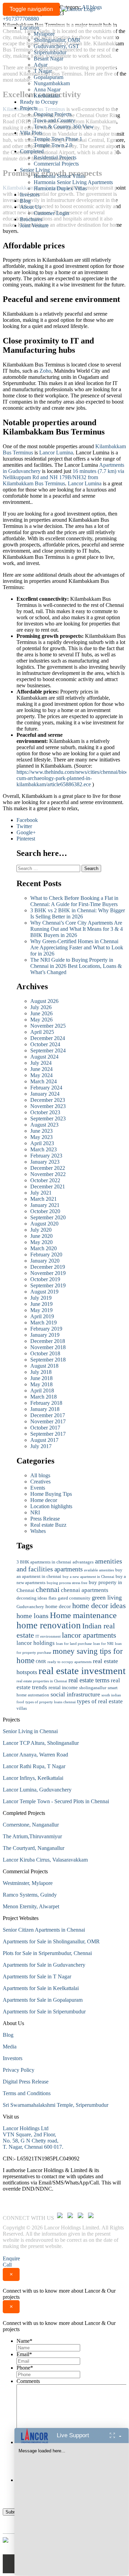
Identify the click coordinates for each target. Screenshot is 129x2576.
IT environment (48, 1636)
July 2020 (41, 1230)
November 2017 (48, 1421)
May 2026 (41, 1020)
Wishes (38, 1531)
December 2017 (48, 1415)
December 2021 (48, 1187)
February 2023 (46, 1156)
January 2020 (45, 1261)
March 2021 (44, 1199)
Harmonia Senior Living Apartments (73, 182)
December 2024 (48, 1038)
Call (7, 2265)
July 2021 (41, 1193)
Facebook (27, 820)
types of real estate (100, 1701)
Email (24, 2354)
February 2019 (46, 1329)
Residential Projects (55, 157)
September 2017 (48, 1434)
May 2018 (41, 1384)
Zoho (45, 371)
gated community (74, 1598)
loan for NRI (103, 1644)
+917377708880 (21, 19)
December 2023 (48, 1100)
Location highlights (51, 1506)
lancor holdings (36, 1643)
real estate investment (82, 1671)
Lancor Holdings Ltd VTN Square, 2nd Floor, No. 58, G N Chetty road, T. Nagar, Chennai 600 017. (33, 2138)
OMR (41, 1662)
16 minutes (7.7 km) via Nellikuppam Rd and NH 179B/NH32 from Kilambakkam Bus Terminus (63, 477)
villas (22, 1708)
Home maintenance (83, 1615)
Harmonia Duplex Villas (60, 188)
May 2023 (41, 1137)
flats (52, 1598)
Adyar (41, 65)
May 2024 (41, 1075)
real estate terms (89, 1680)
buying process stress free (67, 1583)
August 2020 (44, 1224)
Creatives (40, 1482)
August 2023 (44, 1125)
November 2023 (48, 1106)
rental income (63, 1687)
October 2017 (45, 1428)
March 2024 (44, 1081)
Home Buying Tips (51, 1494)
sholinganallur (93, 1688)
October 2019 (45, 1279)
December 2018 (48, 1341)
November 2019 (48, 1273)
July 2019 (41, 1298)
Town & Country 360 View (64, 127)
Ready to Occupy (39, 102)
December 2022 (48, 1168)
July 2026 (41, 1007)
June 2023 (41, 1131)
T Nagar (43, 71)
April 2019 (42, 1316)
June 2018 (41, 1378)
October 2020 (45, 1211)
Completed (32, 151)
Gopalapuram (49, 77)
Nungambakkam (52, 83)
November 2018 (48, 1347)
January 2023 (45, 1162)
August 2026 (44, 1001)
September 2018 (48, 1360)
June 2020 (41, 1236)
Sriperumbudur (50, 52)
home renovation (49, 1625)
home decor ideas (99, 1606)
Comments (28, 2381)
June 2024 (41, 1069)
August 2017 (44, 1440)
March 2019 (44, 1323)
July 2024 (41, 1063)
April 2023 (42, 1143)
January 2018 (45, 1409)
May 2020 (41, 1242)
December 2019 (48, 1267)
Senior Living (35, 170)
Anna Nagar (47, 89)
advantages (83, 1562)
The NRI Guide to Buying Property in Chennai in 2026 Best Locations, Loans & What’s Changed (76, 966)
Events (38, 1488)
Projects (29, 108)
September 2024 (48, 1050)
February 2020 (46, 1255)
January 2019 (45, 1335)
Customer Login (51, 213)
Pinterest (26, 839)
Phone (25, 2368)
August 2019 (44, 1292)
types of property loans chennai (51, 1702)
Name (24, 2341)
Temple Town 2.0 (53, 145)
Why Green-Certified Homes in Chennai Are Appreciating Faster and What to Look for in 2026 (77, 947)
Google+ (26, 832)
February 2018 (46, 1403)
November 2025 (48, 1026)
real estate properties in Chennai (42, 1681)
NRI (35, 1512)
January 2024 (45, 1094)
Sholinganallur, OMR (57, 40)
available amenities (99, 1570)
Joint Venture (34, 225)
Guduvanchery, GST (56, 46)
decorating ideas (32, 1598)
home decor (58, 1606)
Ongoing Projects (53, 114)
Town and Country (54, 120)
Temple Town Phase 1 (58, 139)
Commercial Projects (56, 164)
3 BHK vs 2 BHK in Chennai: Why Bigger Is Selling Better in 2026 (78, 913)
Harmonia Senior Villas (59, 176)
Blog (25, 201)
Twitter (24, 826)
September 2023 (48, 1118)
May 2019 (41, 1310)
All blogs (40, 1475)
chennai (48, 1590)
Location (30, 28)
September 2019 (48, 1285)
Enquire (11, 2258)
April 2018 (42, 1391)
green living (107, 1597)
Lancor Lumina (56, 453)
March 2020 (44, 1248)
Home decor (44, 1500)
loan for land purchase (74, 1644)
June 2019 (41, 1304)
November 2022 (48, 1174)
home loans (33, 1616)
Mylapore (44, 34)
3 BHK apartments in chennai (44, 1562)
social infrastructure (75, 1694)
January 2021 (45, 1205)
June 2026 (41, 1013)
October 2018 (45, 1353)
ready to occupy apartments (69, 1662)
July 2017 (41, 1446)
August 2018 (44, 1366)
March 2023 (44, 1149)
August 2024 (44, 1057)
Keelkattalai (47, 96)
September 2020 (48, 1217)
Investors (30, 195)
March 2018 (44, 1397)
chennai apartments (85, 1590)
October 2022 (45, 1180)
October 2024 (45, 1044)
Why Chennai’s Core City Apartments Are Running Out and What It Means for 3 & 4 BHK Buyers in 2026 (77, 929)
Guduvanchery (30, 1607)
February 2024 (46, 1088)
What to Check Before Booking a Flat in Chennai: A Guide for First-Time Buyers (75, 901)
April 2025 (42, 1032)
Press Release (45, 1519)
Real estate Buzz (48, 1525)
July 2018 (41, 1372)
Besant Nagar (49, 59)
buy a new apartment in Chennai (88, 1577)
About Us (31, 207)
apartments (68, 1569)
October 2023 (45, 1112)
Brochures (31, 219)
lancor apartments (89, 1635)
